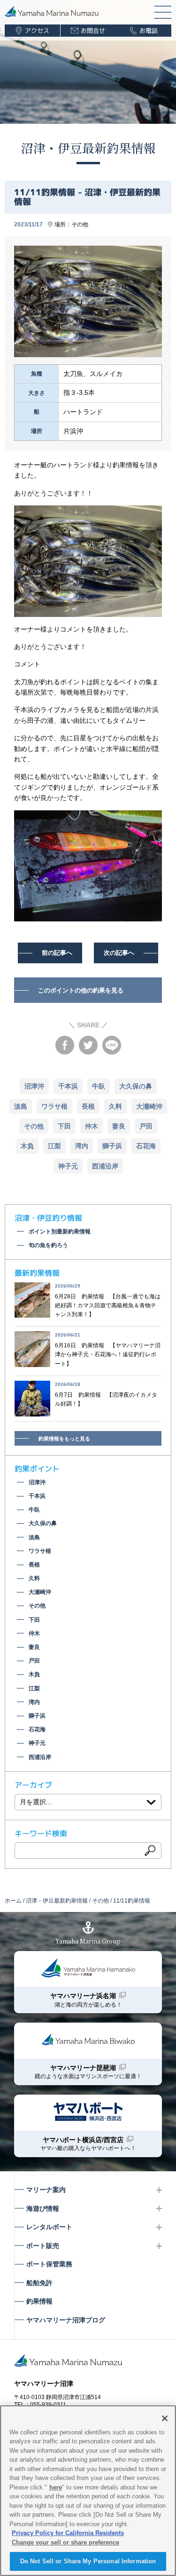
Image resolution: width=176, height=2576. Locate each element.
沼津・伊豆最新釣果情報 (88, 148)
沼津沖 (34, 1086)
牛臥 (99, 1086)
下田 (64, 1126)
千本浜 (68, 1086)
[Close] (165, 2418)
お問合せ (93, 31)
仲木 (92, 1126)
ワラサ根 (54, 1106)
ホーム (13, 1901)
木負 (27, 1146)
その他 (80, 224)
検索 (150, 1850)
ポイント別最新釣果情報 (60, 1232)
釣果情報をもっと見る (64, 1439)
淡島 (21, 1106)
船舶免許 (39, 2283)
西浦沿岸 (105, 1166)
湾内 (82, 1146)
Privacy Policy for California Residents (68, 2533)
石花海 (146, 1146)
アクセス (37, 31)
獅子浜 (112, 1146)
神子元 (68, 1166)
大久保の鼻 (136, 1086)
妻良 (119, 1126)
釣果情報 (39, 2301)
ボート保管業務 (49, 2264)
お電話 (149, 31)
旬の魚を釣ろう (48, 1245)
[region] (88, 2491)
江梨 (54, 1146)
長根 (88, 1106)
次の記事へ (119, 953)
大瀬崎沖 (149, 1106)
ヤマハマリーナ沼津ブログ (66, 2320)
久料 (115, 1106)
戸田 (146, 1126)
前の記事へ (57, 953)
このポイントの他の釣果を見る (81, 990)
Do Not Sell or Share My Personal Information (88, 2561)
